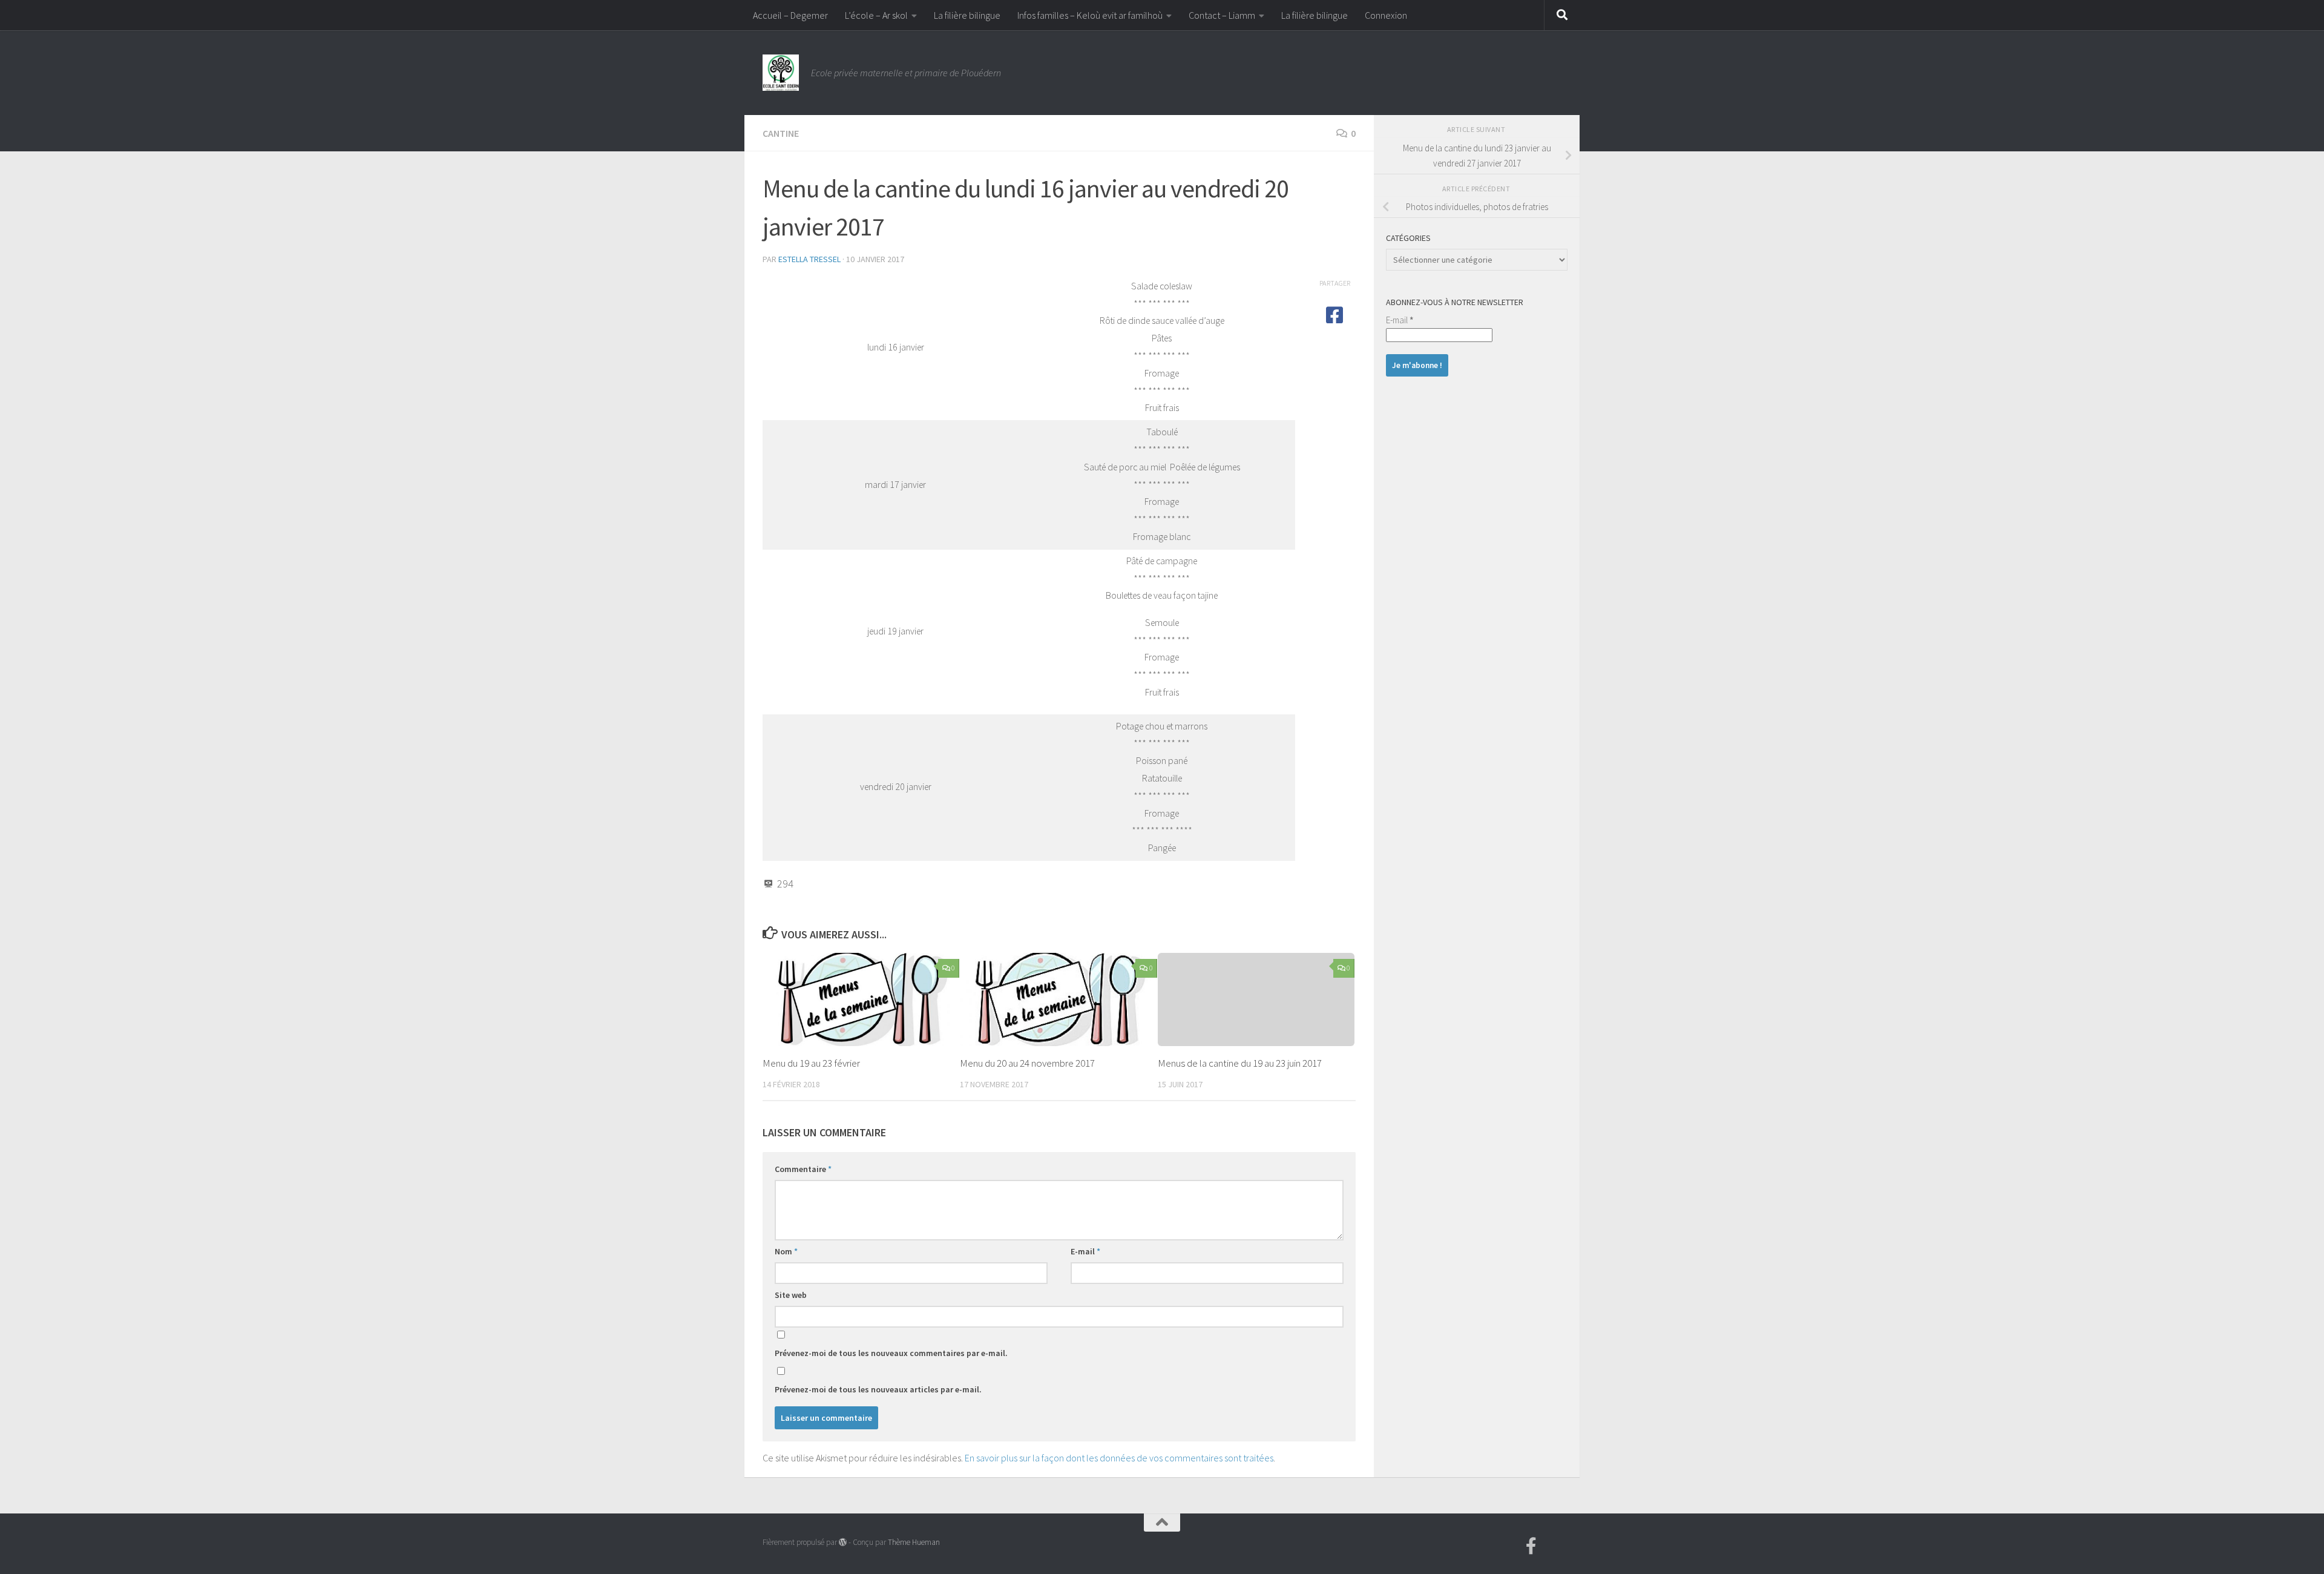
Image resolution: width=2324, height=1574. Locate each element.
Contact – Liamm (1222, 15)
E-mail (1085, 1251)
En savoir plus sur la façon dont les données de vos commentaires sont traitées (1119, 1458)
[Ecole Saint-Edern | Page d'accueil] (781, 73)
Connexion (1386, 15)
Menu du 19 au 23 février (811, 1063)
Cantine (781, 133)
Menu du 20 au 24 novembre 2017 (1027, 1063)
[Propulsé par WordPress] (843, 1542)
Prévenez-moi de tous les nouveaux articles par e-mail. (878, 1389)
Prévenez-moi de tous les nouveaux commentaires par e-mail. (891, 1353)
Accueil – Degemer (790, 15)
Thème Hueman (914, 1542)
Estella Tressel (809, 259)
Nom (786, 1251)
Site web (791, 1295)
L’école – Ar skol (876, 15)
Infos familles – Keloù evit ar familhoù (1090, 15)
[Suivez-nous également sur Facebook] (1531, 1546)
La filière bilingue (967, 15)
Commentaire (803, 1169)
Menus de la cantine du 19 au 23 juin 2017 (1240, 1063)
